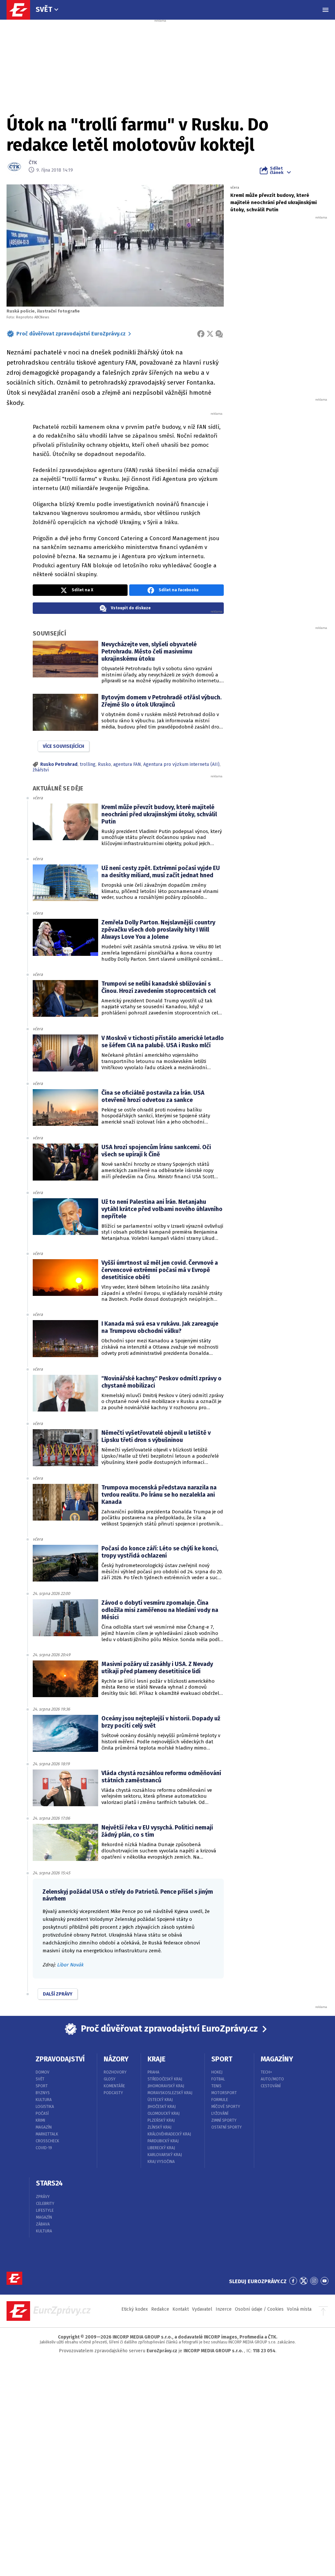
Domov (43, 2072)
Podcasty (113, 2093)
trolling (88, 764)
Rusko (104, 764)
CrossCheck (47, 2141)
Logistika (45, 2107)
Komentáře (114, 2086)
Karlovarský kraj (165, 2155)
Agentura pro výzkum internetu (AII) (181, 764)
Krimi (40, 2120)
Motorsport (224, 2093)
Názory (116, 2059)
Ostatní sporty (227, 2127)
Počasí (42, 2113)
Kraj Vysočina (161, 2162)
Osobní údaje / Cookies (259, 2309)
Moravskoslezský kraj (170, 2093)
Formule (220, 2100)
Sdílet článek (277, 170)
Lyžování (220, 2113)
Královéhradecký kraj (169, 2134)
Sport (42, 2086)
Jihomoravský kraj (166, 2086)
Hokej (217, 2072)
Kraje (157, 2059)
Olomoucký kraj (164, 2113)
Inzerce (224, 2309)
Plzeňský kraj (161, 2120)
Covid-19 (44, 2148)
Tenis (216, 2086)
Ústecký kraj (160, 2100)
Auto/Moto (272, 2079)
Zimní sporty (224, 2120)
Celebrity (45, 2204)
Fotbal (218, 2079)
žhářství (41, 770)
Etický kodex (135, 2309)
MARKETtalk (47, 2134)
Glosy (110, 2079)
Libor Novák (70, 1965)
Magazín (44, 2127)
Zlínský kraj (159, 2127)
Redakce (160, 2309)
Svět (44, 9)
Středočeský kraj (165, 2079)
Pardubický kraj (163, 2141)
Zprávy (43, 2197)
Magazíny (277, 2059)
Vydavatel (202, 2309)
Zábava (43, 2224)
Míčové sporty (226, 2107)
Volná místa (299, 2309)
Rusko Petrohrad (59, 764)
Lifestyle (45, 2210)
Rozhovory (115, 2072)
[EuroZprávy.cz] (22, 10)
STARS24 (49, 2183)
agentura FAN (127, 764)
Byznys (43, 2093)
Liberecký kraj (161, 2148)
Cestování (271, 2086)
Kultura (44, 2100)
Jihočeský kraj (162, 2107)
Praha (153, 2072)
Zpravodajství (60, 2059)
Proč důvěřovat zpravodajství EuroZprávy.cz (71, 334)
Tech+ (266, 2072)
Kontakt (181, 2309)
